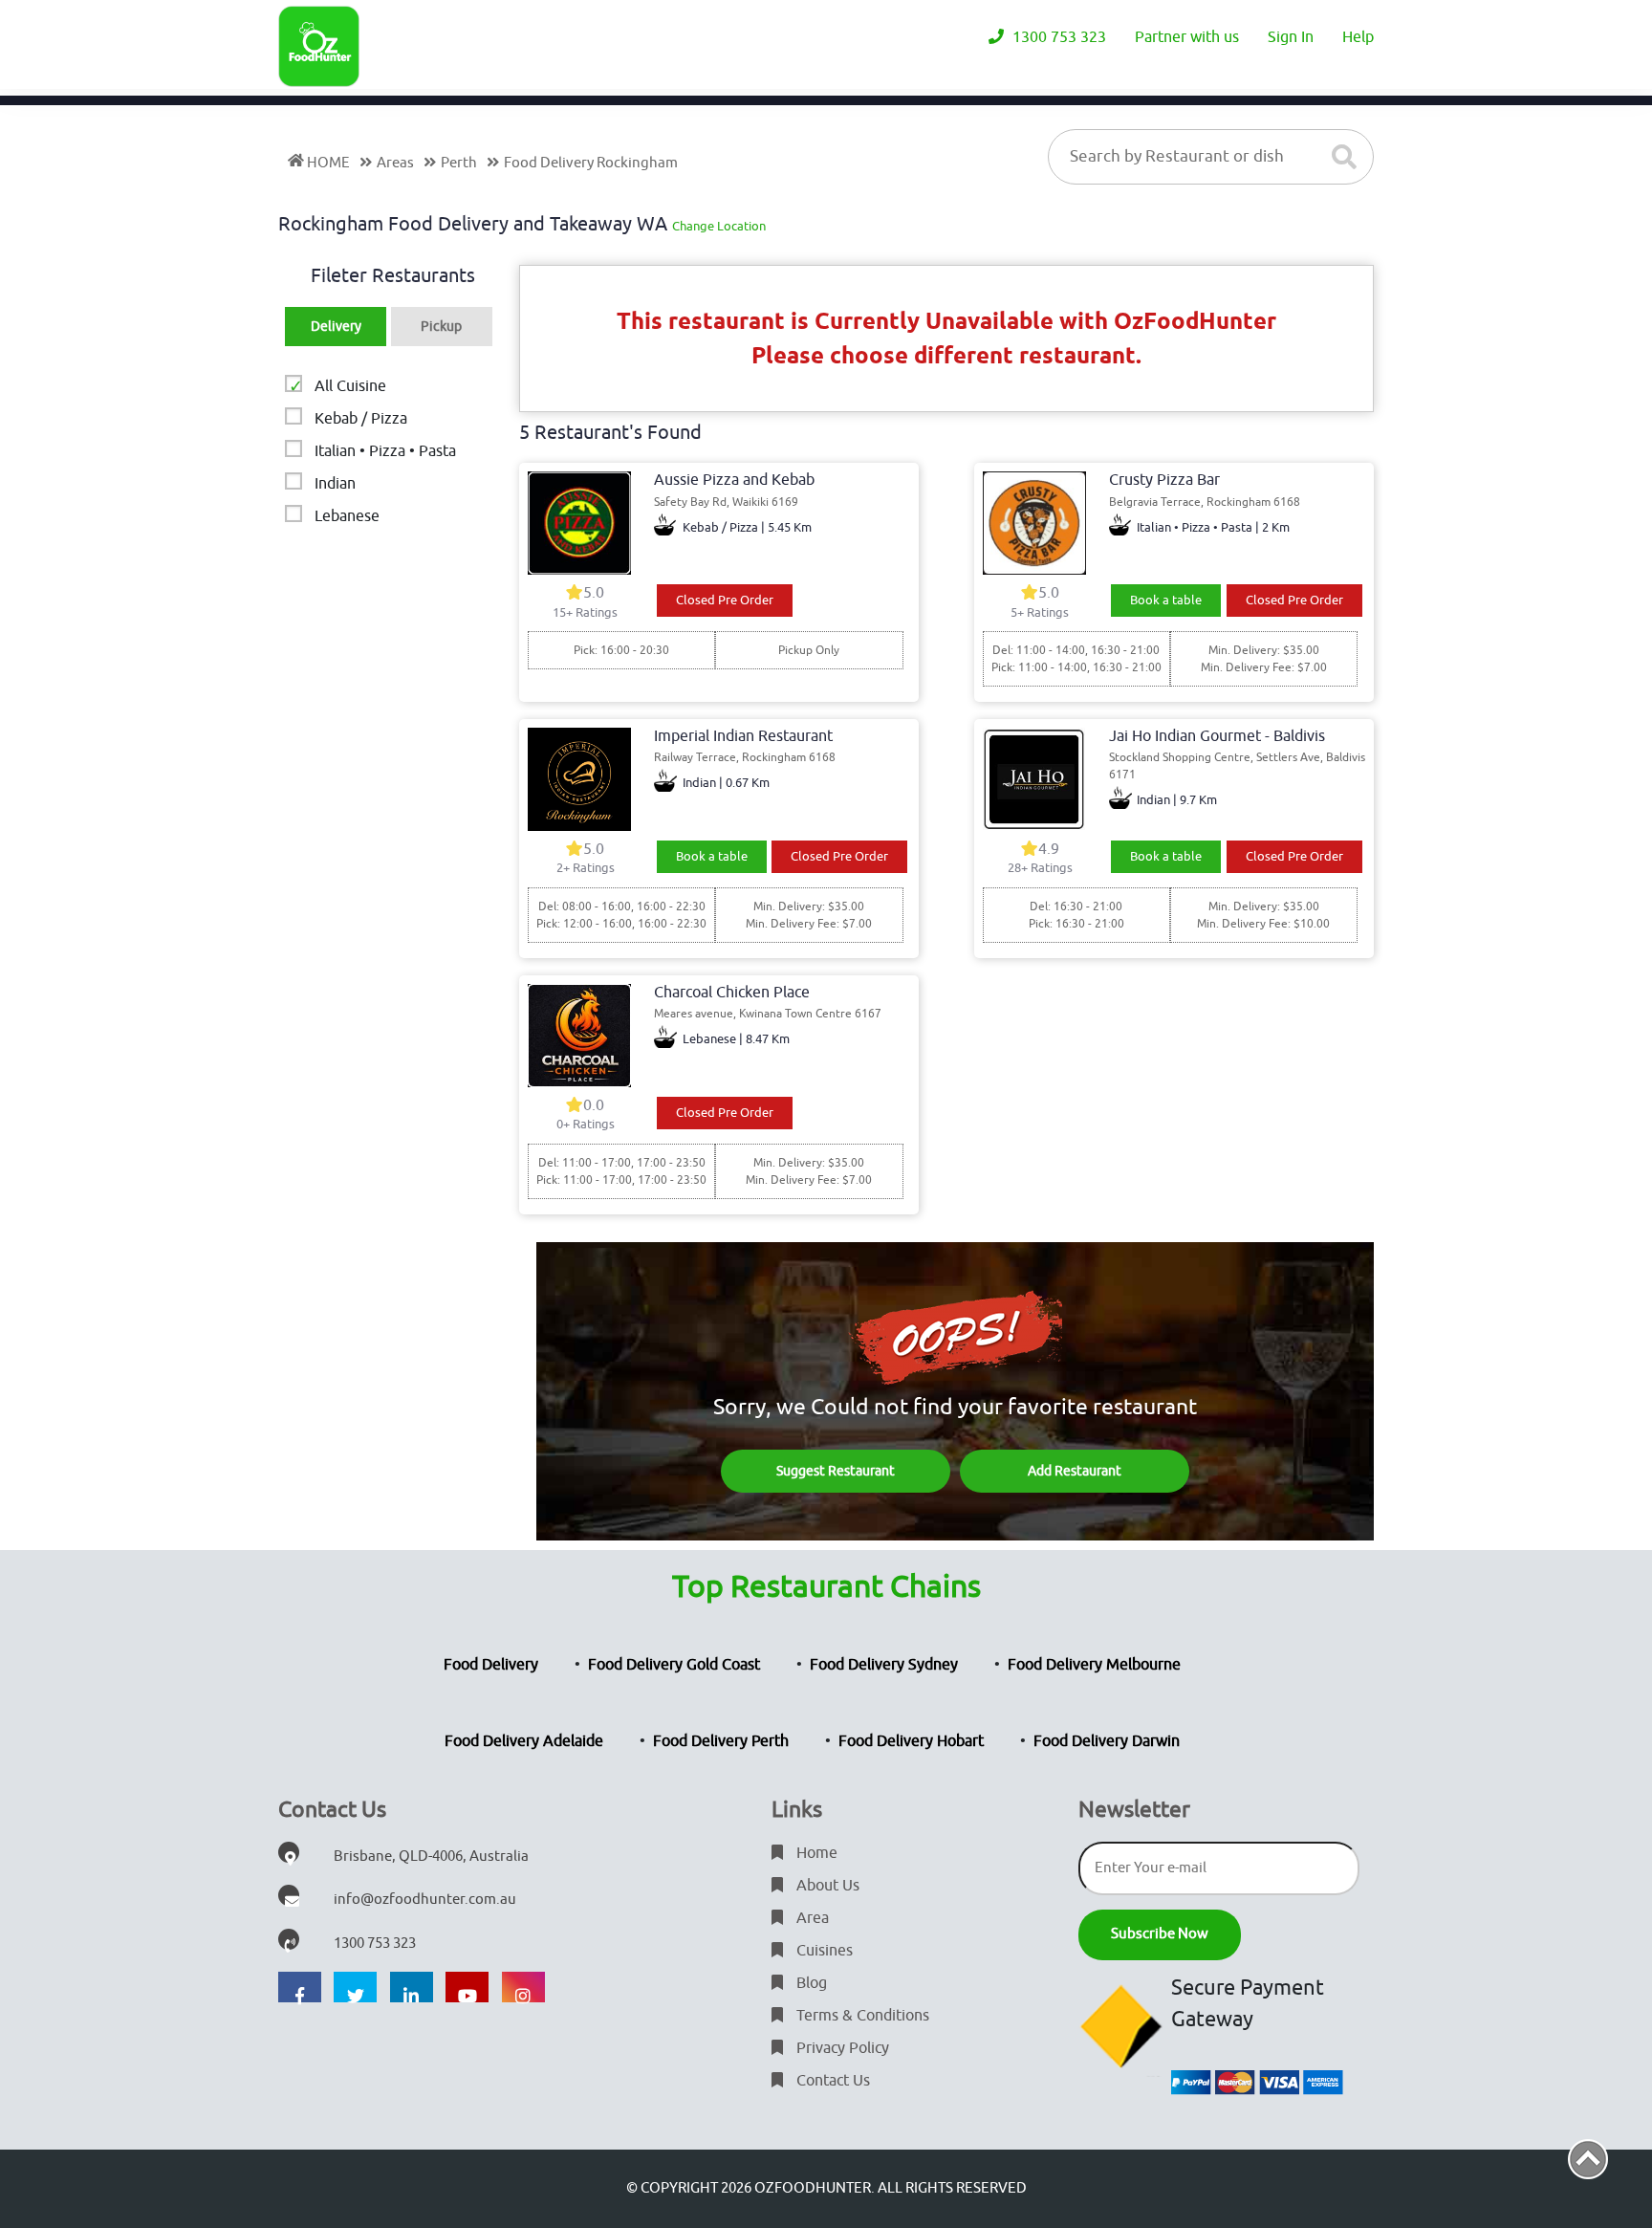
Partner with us (1187, 37)
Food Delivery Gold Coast (674, 1665)
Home (815, 1853)
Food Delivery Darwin (1107, 1741)
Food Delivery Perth (721, 1741)
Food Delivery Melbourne (1094, 1665)
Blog (810, 1983)
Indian (335, 484)
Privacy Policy (841, 2048)
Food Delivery (491, 1665)
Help (1358, 37)
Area (811, 1918)
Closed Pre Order (725, 600)
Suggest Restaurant (836, 1471)
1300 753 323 (1057, 37)
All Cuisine (350, 386)
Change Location (719, 226)
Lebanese (347, 516)
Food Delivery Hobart (911, 1741)
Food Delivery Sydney (884, 1665)
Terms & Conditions (861, 2016)
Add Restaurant (1075, 1471)
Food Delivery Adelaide (524, 1741)
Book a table (1166, 600)
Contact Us (831, 2081)
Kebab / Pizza (361, 419)
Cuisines (823, 1951)
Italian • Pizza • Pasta (385, 451)
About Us (826, 1886)
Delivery (336, 327)
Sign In (1291, 37)
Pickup (441, 327)
